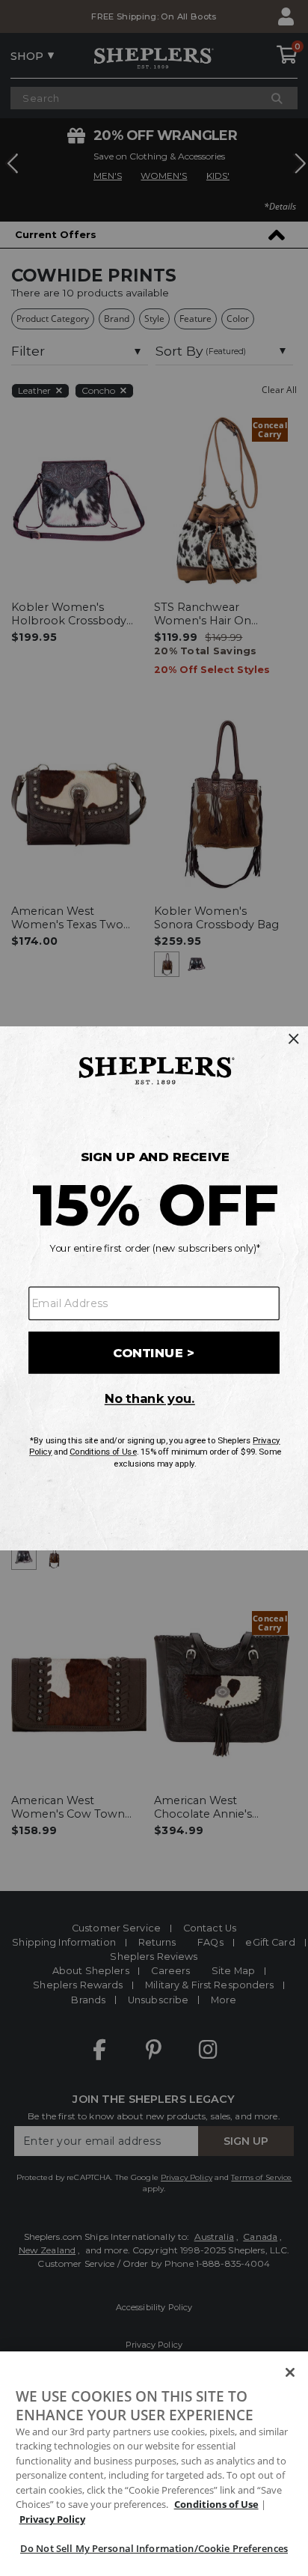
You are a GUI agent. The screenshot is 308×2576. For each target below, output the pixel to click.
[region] (154, 2464)
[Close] (290, 2372)
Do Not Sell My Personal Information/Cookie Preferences (154, 2548)
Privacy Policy (52, 2519)
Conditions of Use (216, 2504)
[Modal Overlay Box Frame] (154, 1288)
